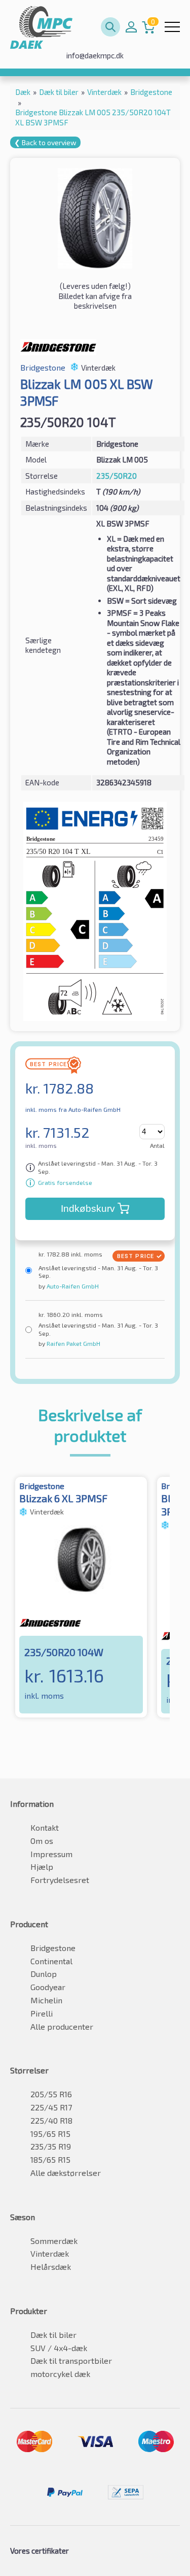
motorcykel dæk (60, 2374)
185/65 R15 (50, 2159)
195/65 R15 (50, 2134)
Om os (42, 1841)
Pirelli (42, 2013)
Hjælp (42, 1867)
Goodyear (48, 1987)
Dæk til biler (53, 2335)
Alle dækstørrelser (66, 2173)
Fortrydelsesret (60, 1880)
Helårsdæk (51, 2267)
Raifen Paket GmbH (73, 1343)
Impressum (51, 1854)
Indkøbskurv (88, 1209)
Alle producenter (62, 2026)
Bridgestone (53, 1948)
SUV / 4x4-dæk (59, 2348)
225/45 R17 (51, 2107)
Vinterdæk (50, 2253)
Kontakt (45, 1827)
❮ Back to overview (45, 142)
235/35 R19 (51, 2146)
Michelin (46, 2000)
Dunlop (44, 1974)
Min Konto (131, 27)
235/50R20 (117, 476)
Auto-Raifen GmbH (72, 1286)
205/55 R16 (51, 2094)
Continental (51, 1961)
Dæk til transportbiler (71, 2360)
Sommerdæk (54, 2241)
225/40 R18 (51, 2120)
